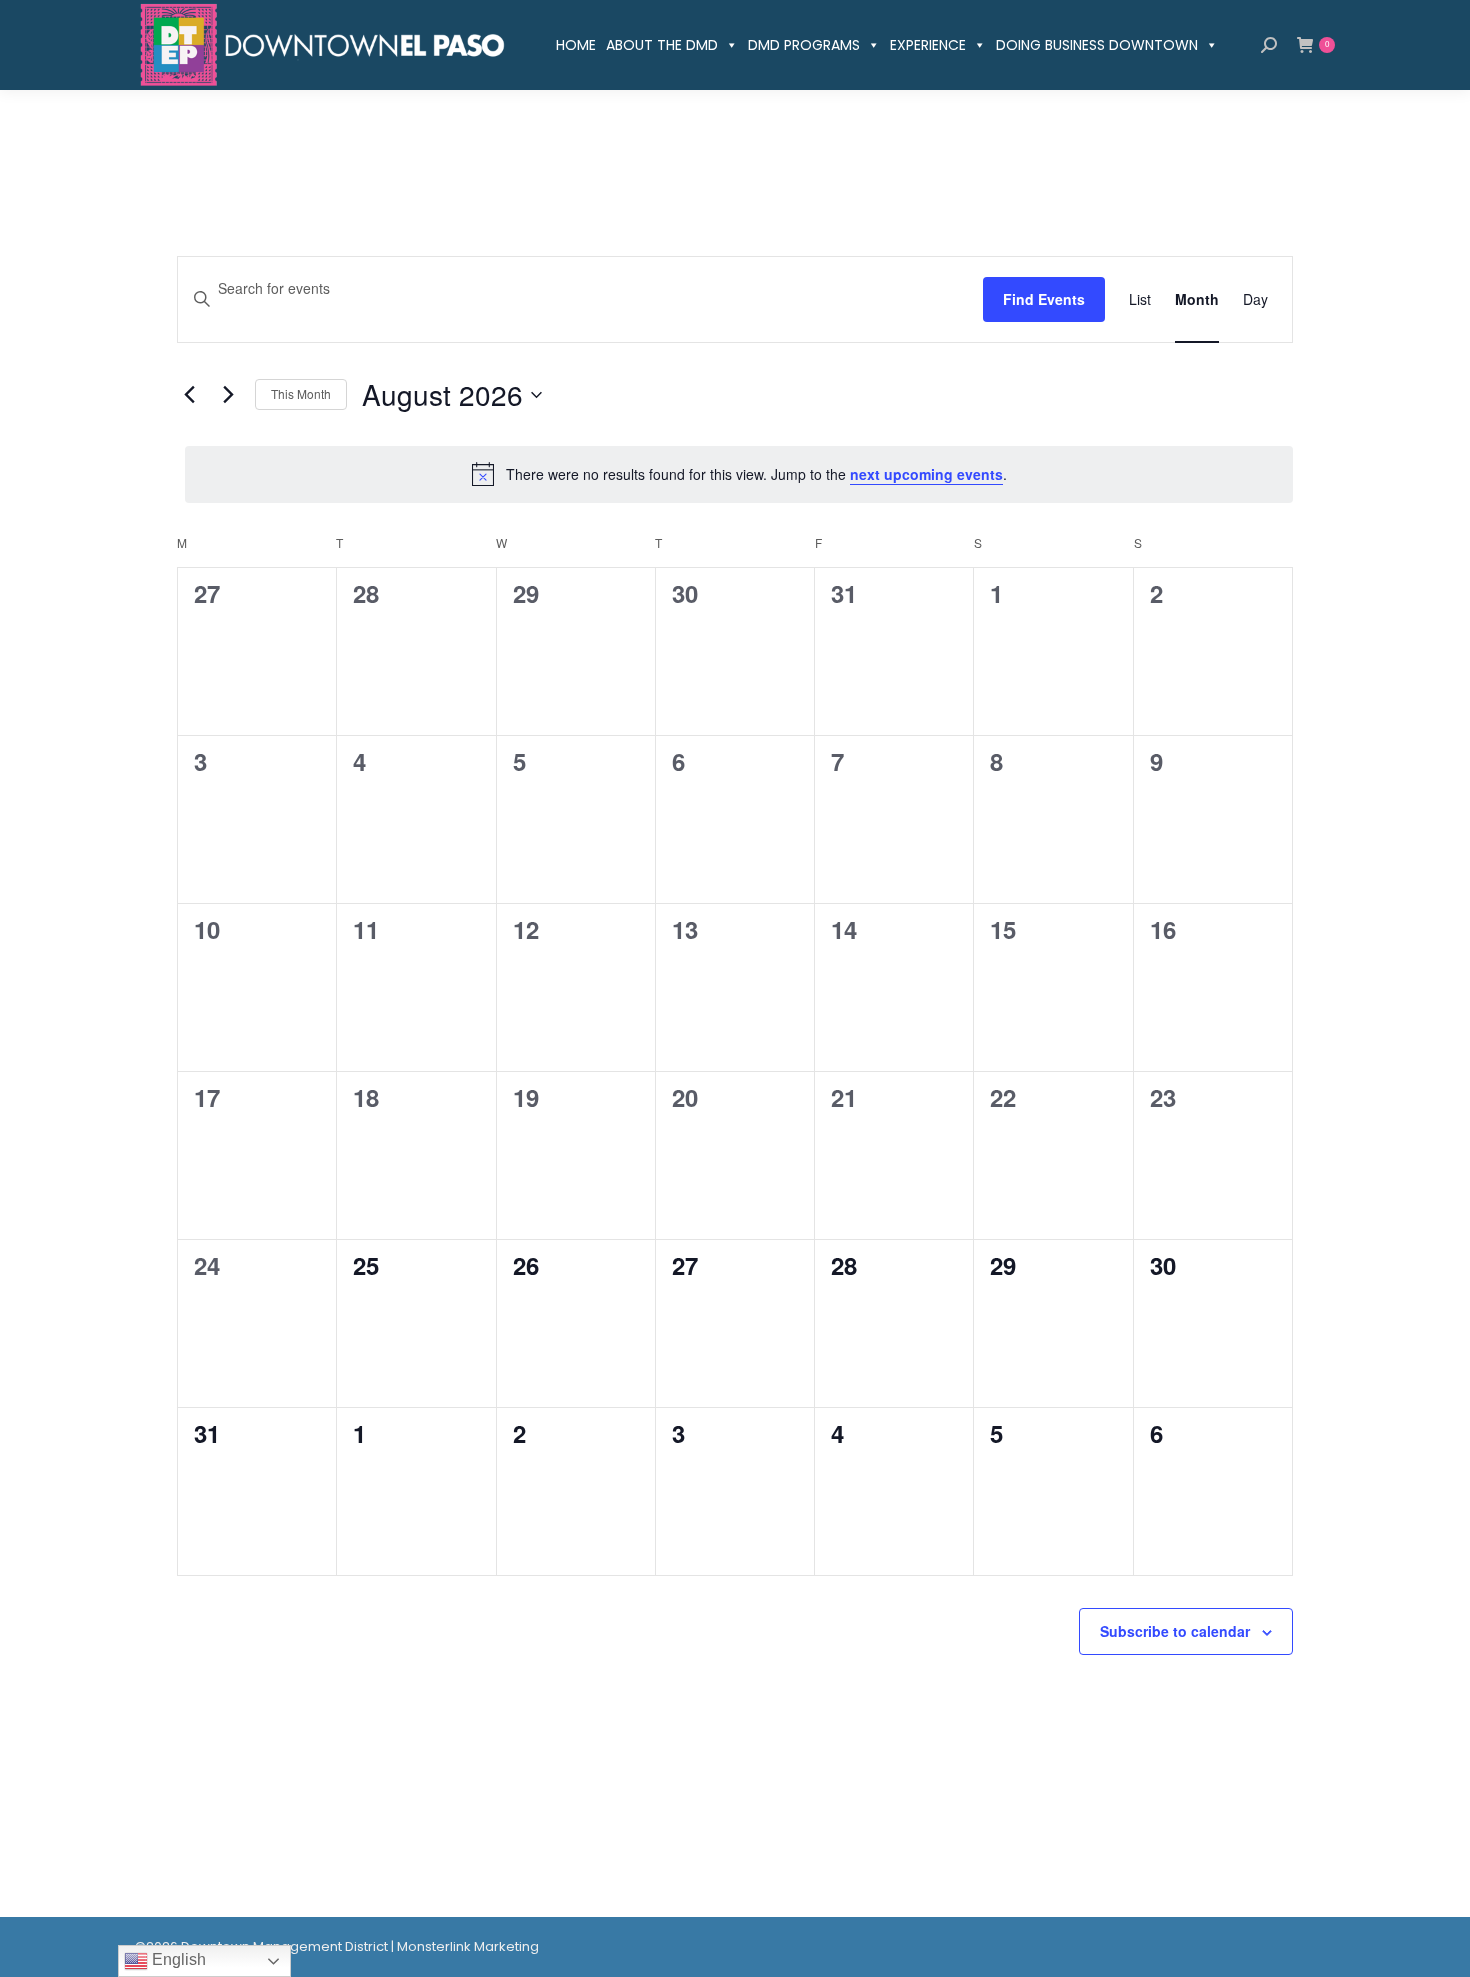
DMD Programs (804, 45)
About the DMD (662, 45)
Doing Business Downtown (1097, 45)
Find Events (1044, 299)
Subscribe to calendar (1175, 1631)
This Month (301, 393)
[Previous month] (189, 395)
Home (576, 45)
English (177, 1959)
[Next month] (228, 395)
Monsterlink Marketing (468, 1946)
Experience (928, 45)
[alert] (739, 474)
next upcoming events (926, 474)
